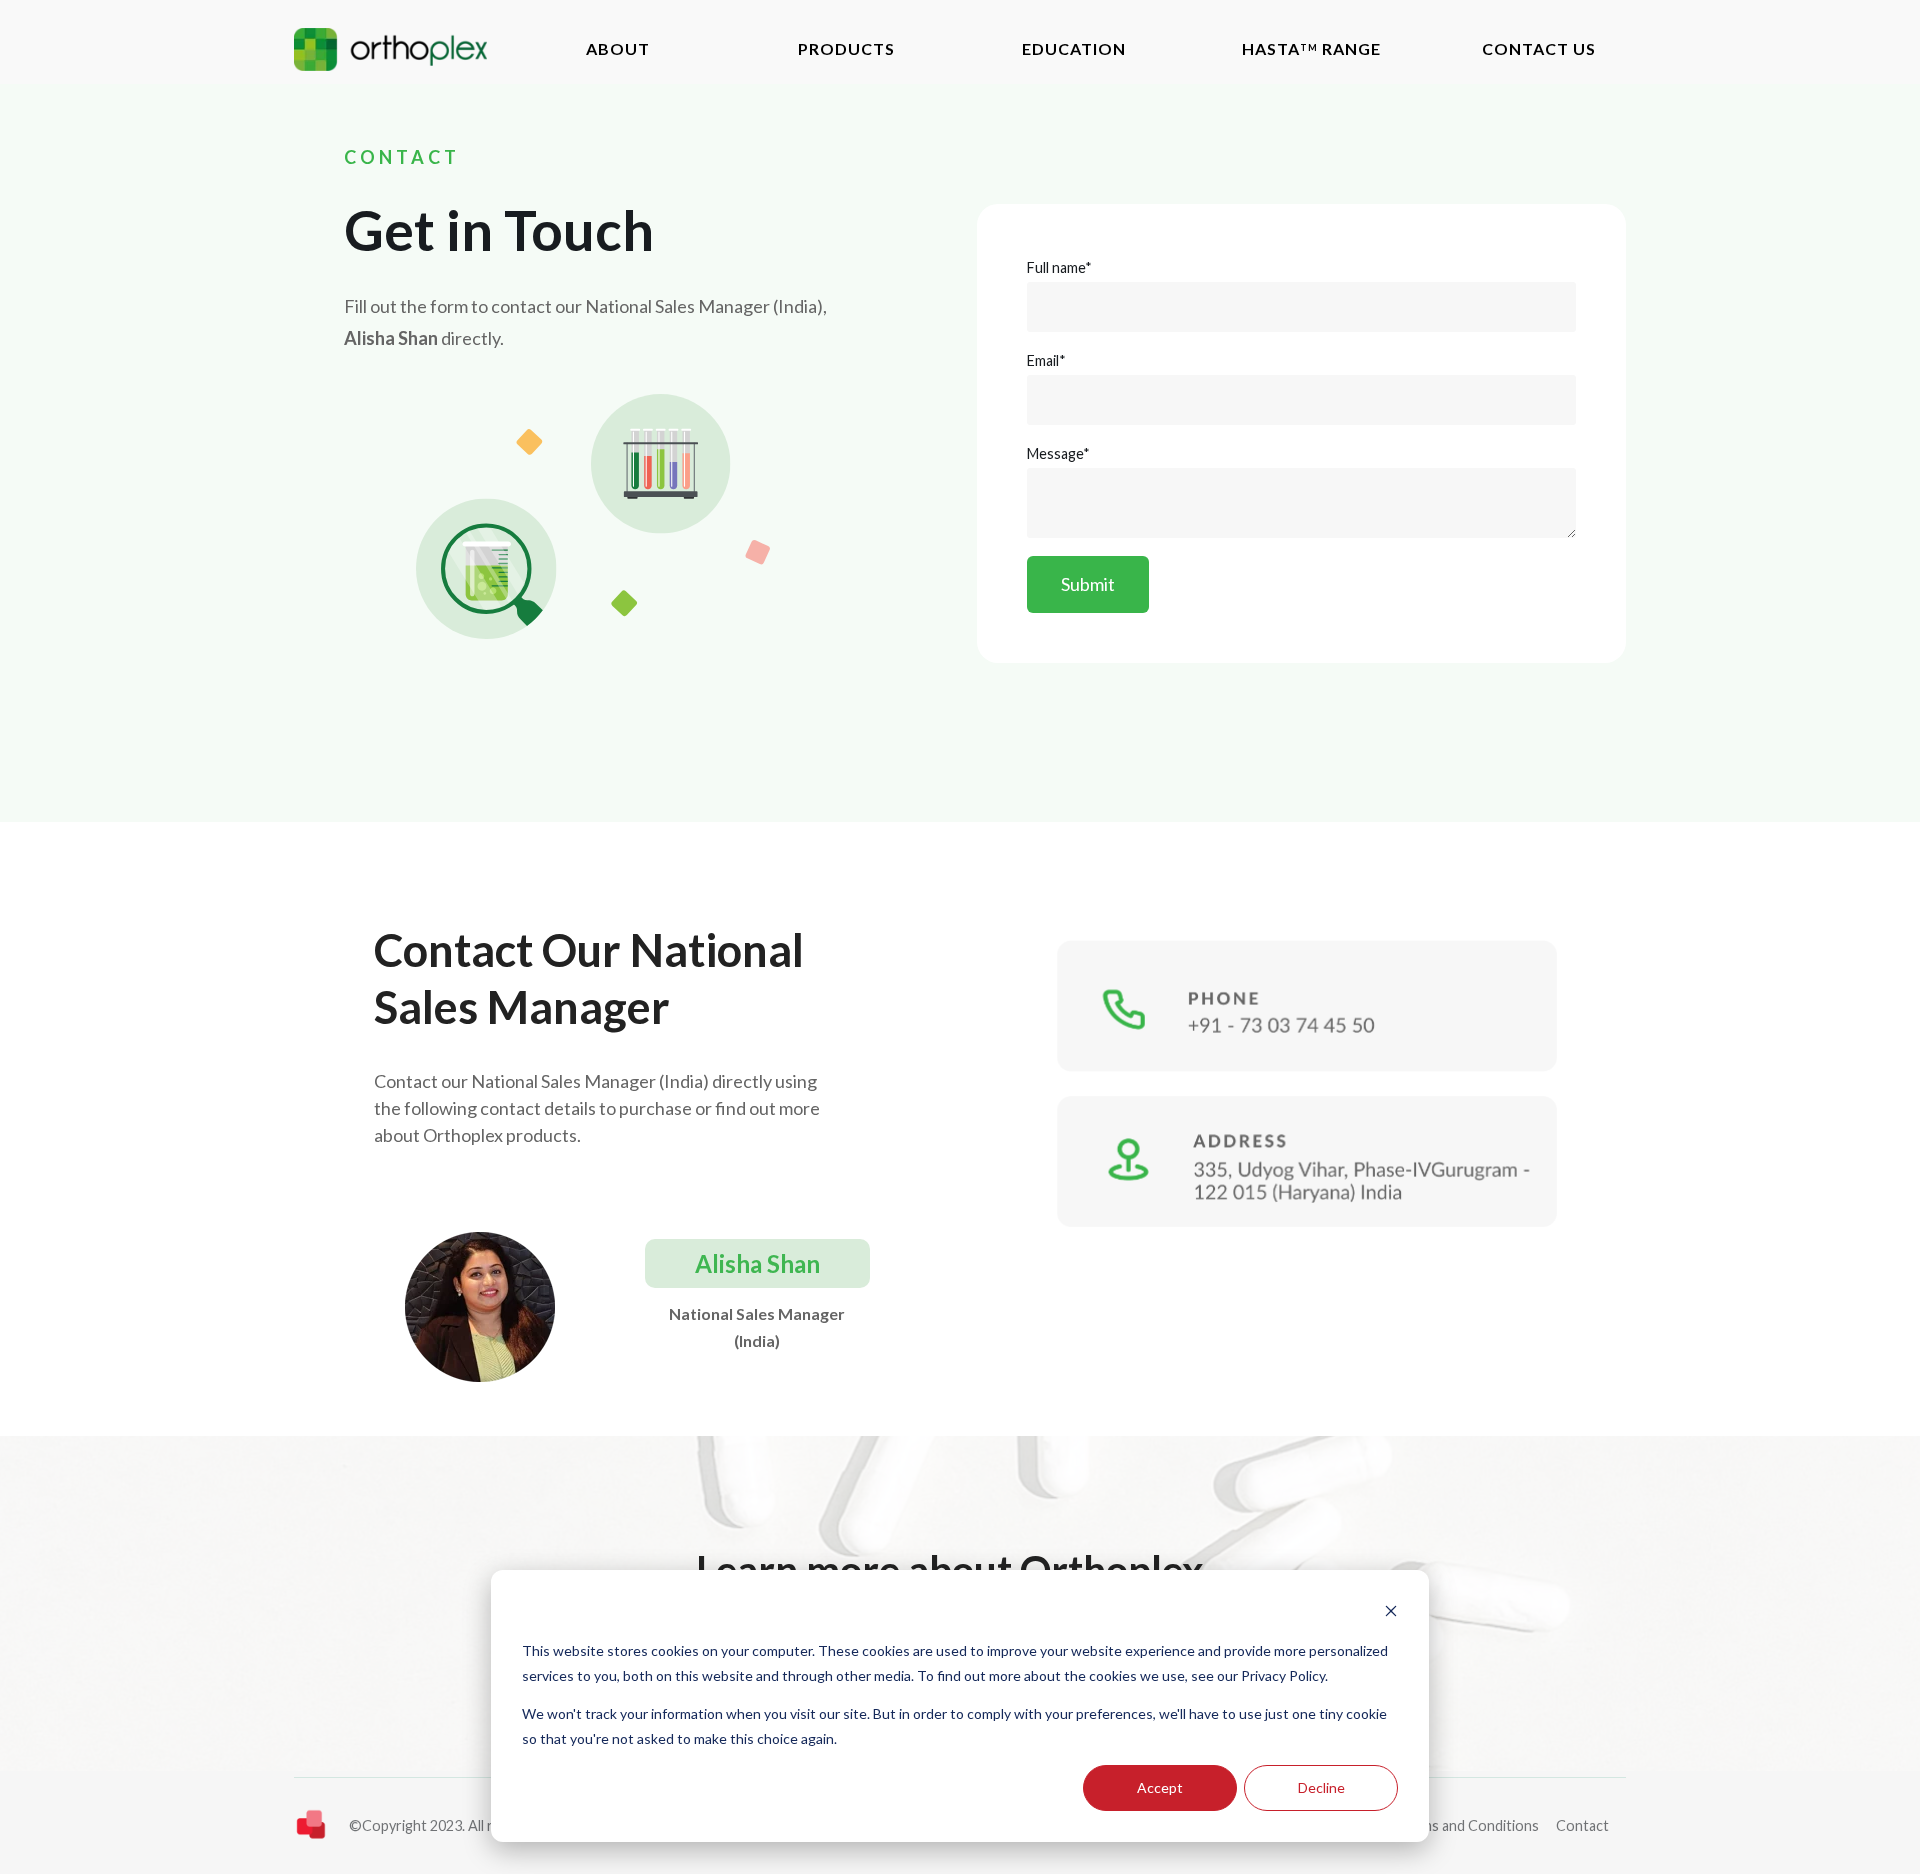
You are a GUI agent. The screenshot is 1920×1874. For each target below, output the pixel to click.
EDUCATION (1074, 48)
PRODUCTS (846, 48)
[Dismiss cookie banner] (1391, 1613)
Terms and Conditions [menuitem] (1469, 1825)
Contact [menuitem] (1582, 1825)
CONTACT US (1539, 48)
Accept (1160, 1787)
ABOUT (618, 48)
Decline (1321, 1787)
